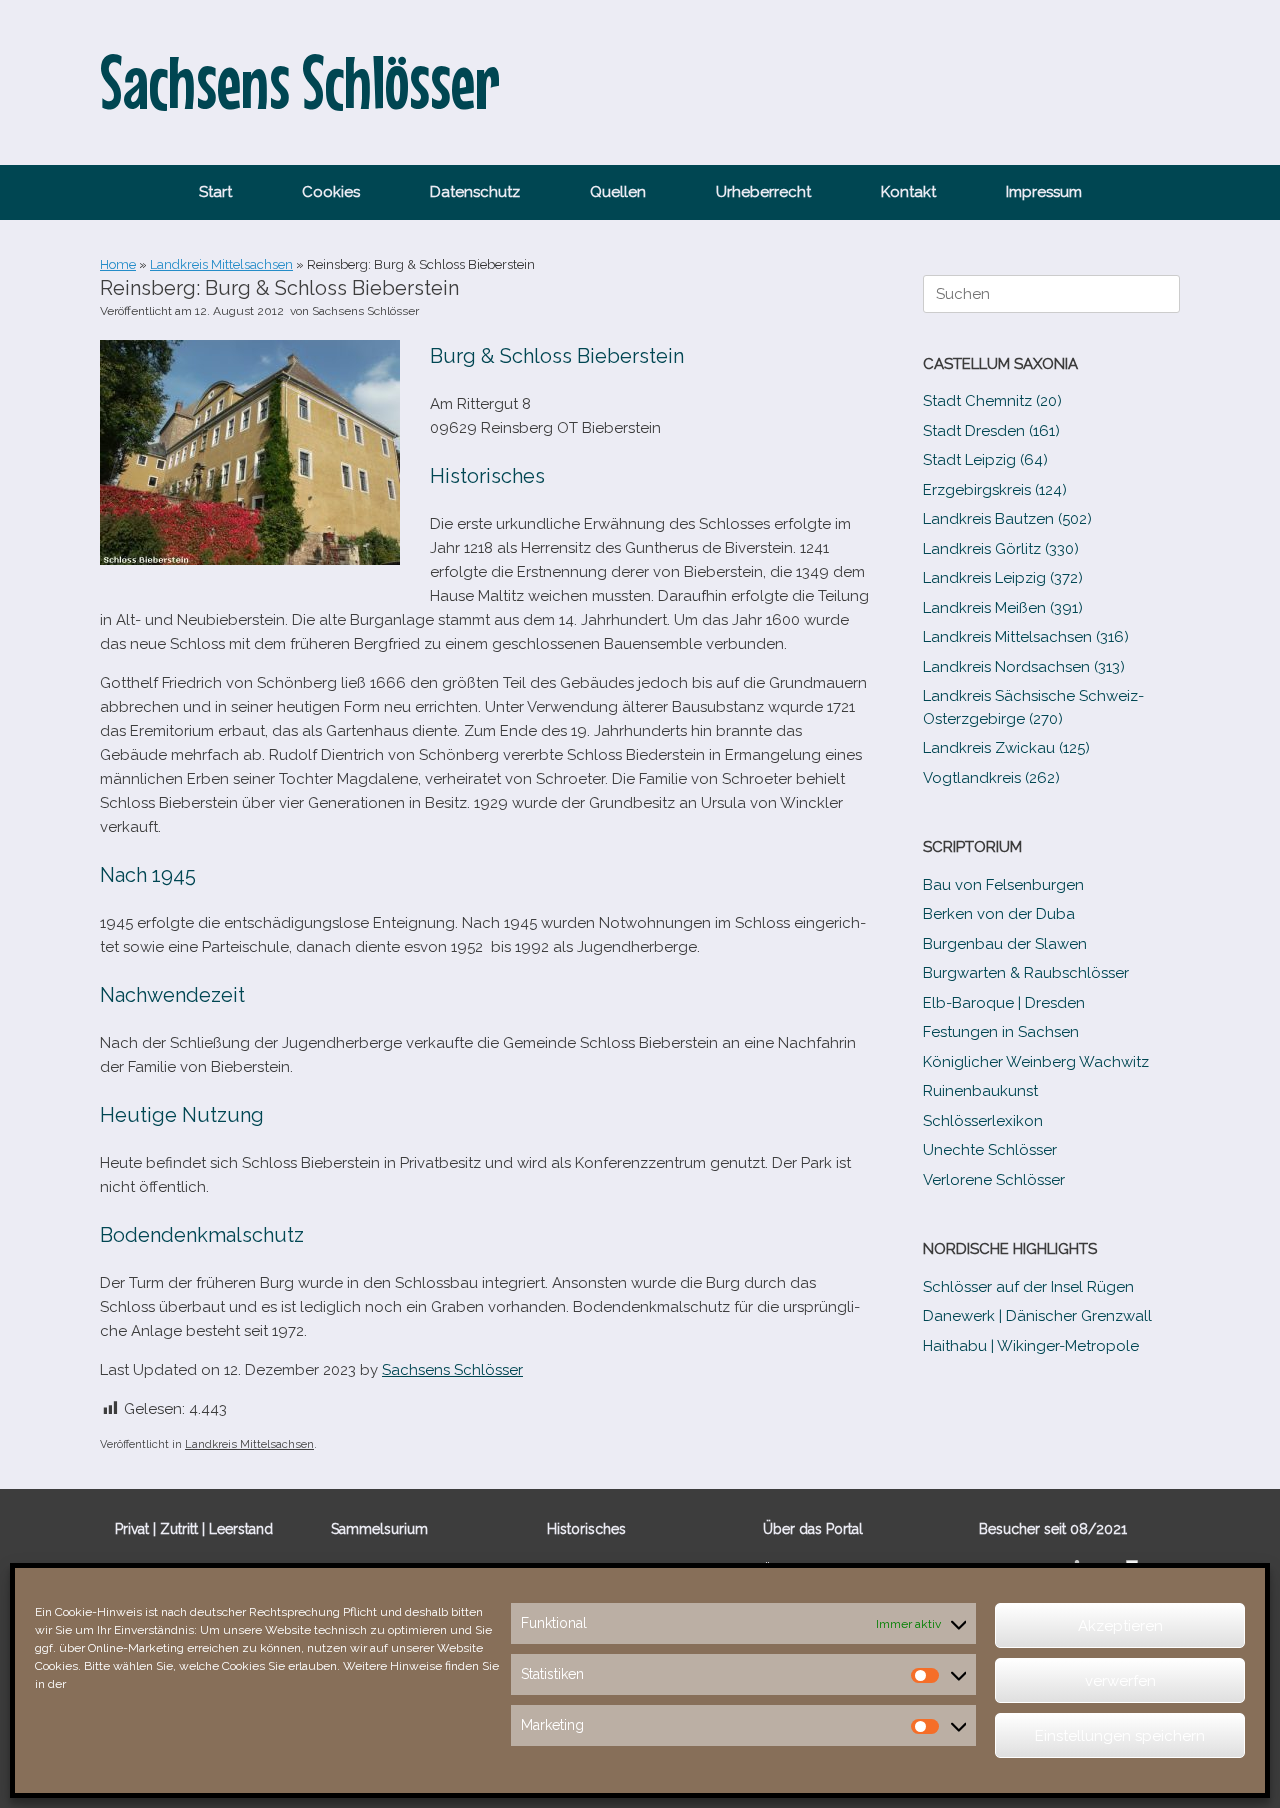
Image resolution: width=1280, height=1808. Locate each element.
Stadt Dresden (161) (991, 431)
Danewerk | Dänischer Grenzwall (1037, 1316)
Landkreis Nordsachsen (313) (1024, 667)
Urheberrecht (763, 192)
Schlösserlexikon (983, 1121)
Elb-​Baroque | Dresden (1004, 1003)
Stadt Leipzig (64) (985, 460)
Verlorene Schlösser (994, 1180)
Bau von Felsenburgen (1003, 885)
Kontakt (908, 192)
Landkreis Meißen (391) (1003, 608)
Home (118, 264)
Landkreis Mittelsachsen (221, 264)
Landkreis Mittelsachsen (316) (1026, 637)
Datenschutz (475, 192)
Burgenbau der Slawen (1005, 944)
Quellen (618, 192)
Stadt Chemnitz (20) (992, 401)
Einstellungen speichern (1120, 1736)
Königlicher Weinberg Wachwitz (1036, 1062)
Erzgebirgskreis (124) (995, 490)
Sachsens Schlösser (365, 311)
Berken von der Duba (999, 914)
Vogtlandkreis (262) (991, 778)
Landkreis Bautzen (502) (1007, 519)
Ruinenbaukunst (980, 1091)
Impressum (1044, 192)
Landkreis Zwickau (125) (1006, 748)
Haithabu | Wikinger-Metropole (1031, 1346)
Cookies (331, 192)
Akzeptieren (1120, 1626)
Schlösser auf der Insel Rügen (1028, 1287)
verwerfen (1120, 1681)
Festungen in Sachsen (1001, 1032)
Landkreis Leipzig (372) (1003, 578)
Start (215, 192)
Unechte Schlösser (990, 1150)
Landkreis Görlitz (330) (1001, 549)
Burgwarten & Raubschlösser (1026, 973)
